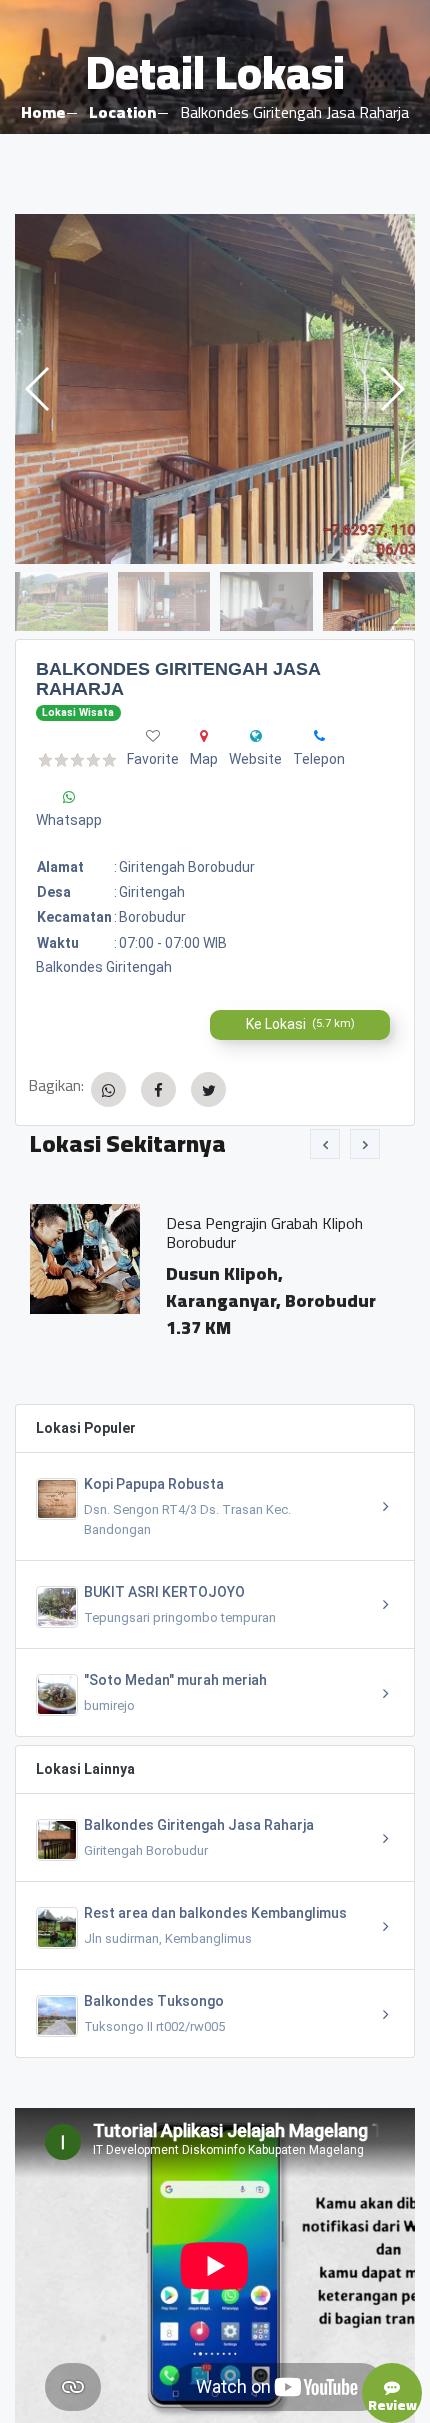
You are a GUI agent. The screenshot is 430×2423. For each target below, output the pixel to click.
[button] (391, 389)
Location (122, 112)
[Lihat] (215, 389)
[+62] (319, 736)
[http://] (256, 736)
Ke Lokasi (300, 1024)
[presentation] (325, 1144)
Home (43, 112)
